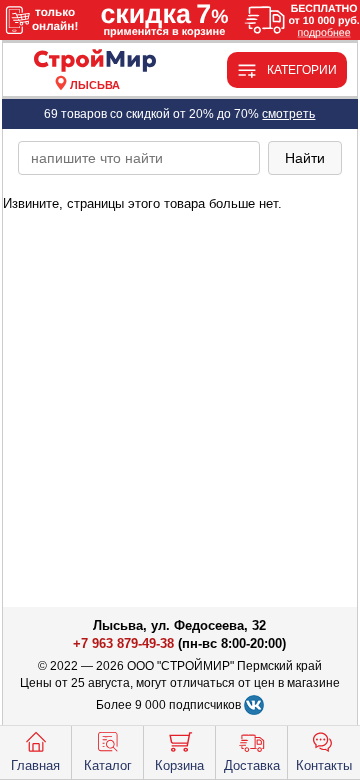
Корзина (179, 765)
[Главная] (95, 61)
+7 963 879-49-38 (123, 643)
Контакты (324, 765)
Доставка (252, 765)
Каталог (108, 765)
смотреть (288, 114)
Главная (35, 765)
